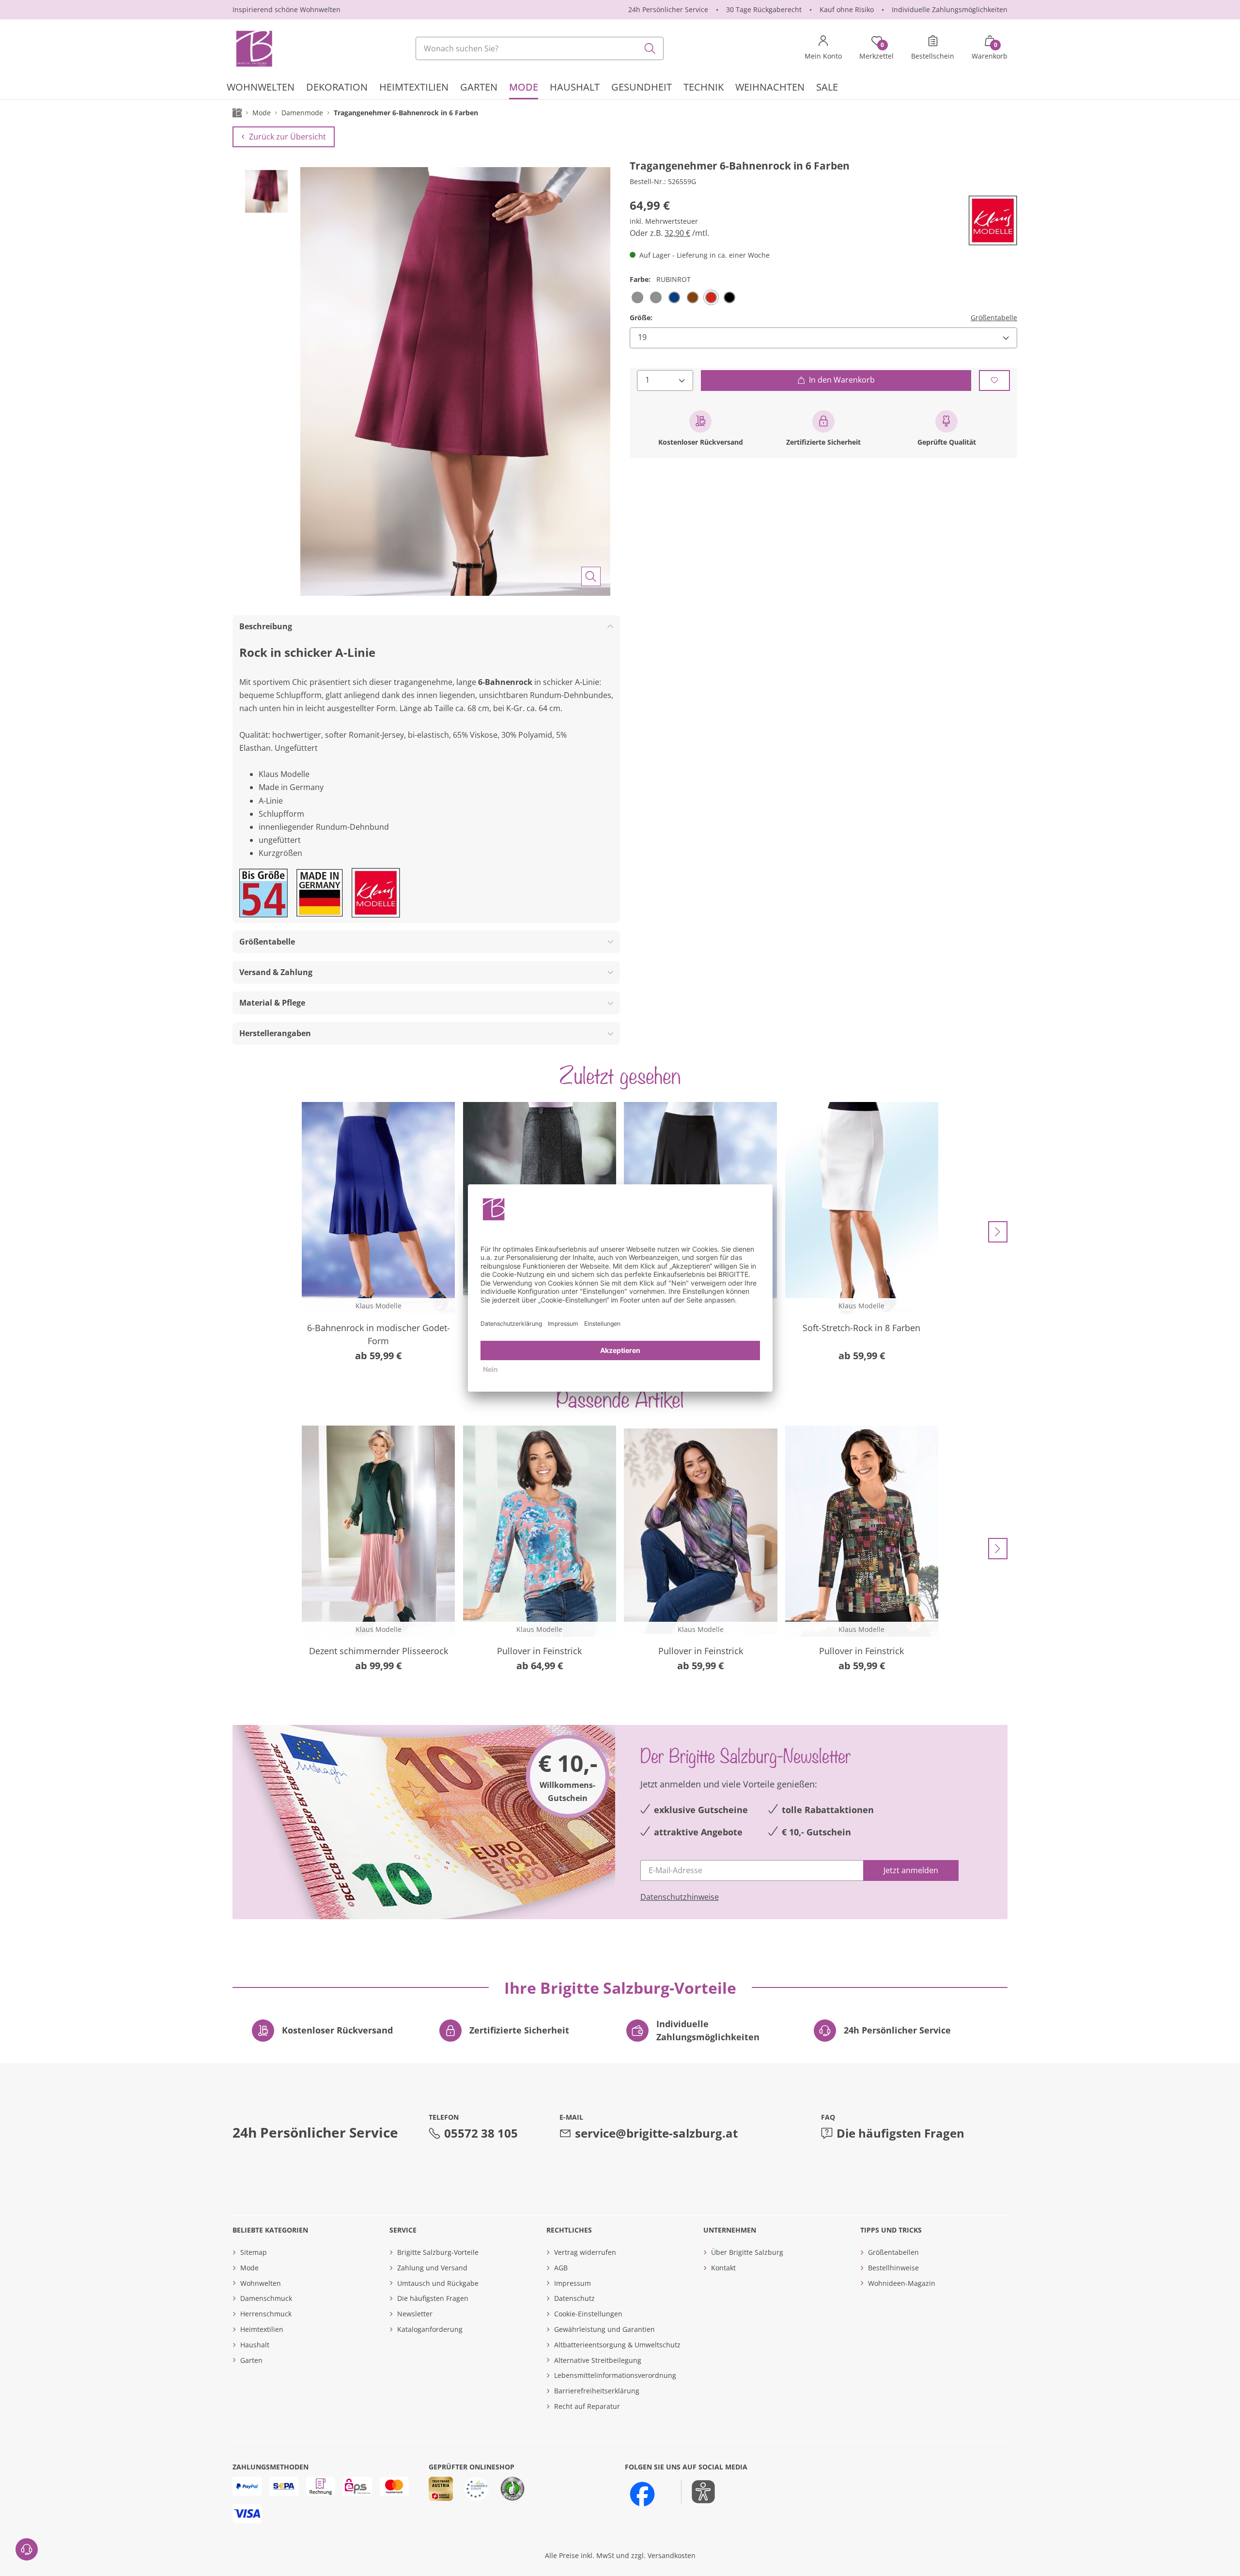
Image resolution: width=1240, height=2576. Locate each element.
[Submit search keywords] (650, 48)
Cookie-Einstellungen (588, 2314)
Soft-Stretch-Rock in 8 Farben (861, 1328)
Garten (251, 2360)
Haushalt (255, 2345)
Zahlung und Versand (432, 2268)
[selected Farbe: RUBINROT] (711, 297)
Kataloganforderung (430, 2329)
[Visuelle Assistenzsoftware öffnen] (698, 2492)
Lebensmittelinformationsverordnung (615, 2375)
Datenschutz (574, 2298)
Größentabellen (893, 2252)
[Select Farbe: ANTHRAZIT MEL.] (637, 297)
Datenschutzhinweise (680, 1897)
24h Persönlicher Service (668, 9)
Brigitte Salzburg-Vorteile (438, 2252)
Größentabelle (994, 318)
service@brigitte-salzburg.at (656, 2133)
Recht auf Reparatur (587, 2406)
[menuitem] (261, 88)
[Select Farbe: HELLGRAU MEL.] (656, 297)
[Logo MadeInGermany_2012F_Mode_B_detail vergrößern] (320, 893)
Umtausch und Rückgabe (438, 2283)
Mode (249, 2268)
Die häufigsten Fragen (900, 2133)
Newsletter (415, 2314)
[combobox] (540, 48)
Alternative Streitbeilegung (598, 2360)
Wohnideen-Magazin (902, 2283)
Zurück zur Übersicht (287, 137)
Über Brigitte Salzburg (747, 2252)
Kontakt (723, 2268)
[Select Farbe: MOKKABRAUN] (693, 297)
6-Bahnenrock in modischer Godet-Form (379, 1334)
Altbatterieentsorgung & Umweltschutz (617, 2345)
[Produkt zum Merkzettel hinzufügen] (994, 380)
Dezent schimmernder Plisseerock (379, 1651)
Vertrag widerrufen (585, 2252)
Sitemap (254, 2252)
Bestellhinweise (893, 2268)
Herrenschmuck (266, 2314)
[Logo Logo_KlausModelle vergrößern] (993, 221)
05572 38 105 (481, 2133)
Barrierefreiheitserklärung (597, 2391)
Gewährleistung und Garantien (604, 2329)
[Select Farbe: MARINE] (674, 297)
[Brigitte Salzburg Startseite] (253, 48)
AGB (561, 2268)
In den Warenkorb (842, 380)
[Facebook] (642, 2494)
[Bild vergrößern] (591, 576)
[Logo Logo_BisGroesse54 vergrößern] (263, 893)
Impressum (573, 2283)
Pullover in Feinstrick (539, 1651)
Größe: (641, 318)
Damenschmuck (266, 2298)
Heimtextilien (262, 2329)
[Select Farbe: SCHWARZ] (729, 297)
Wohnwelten (261, 2283)
